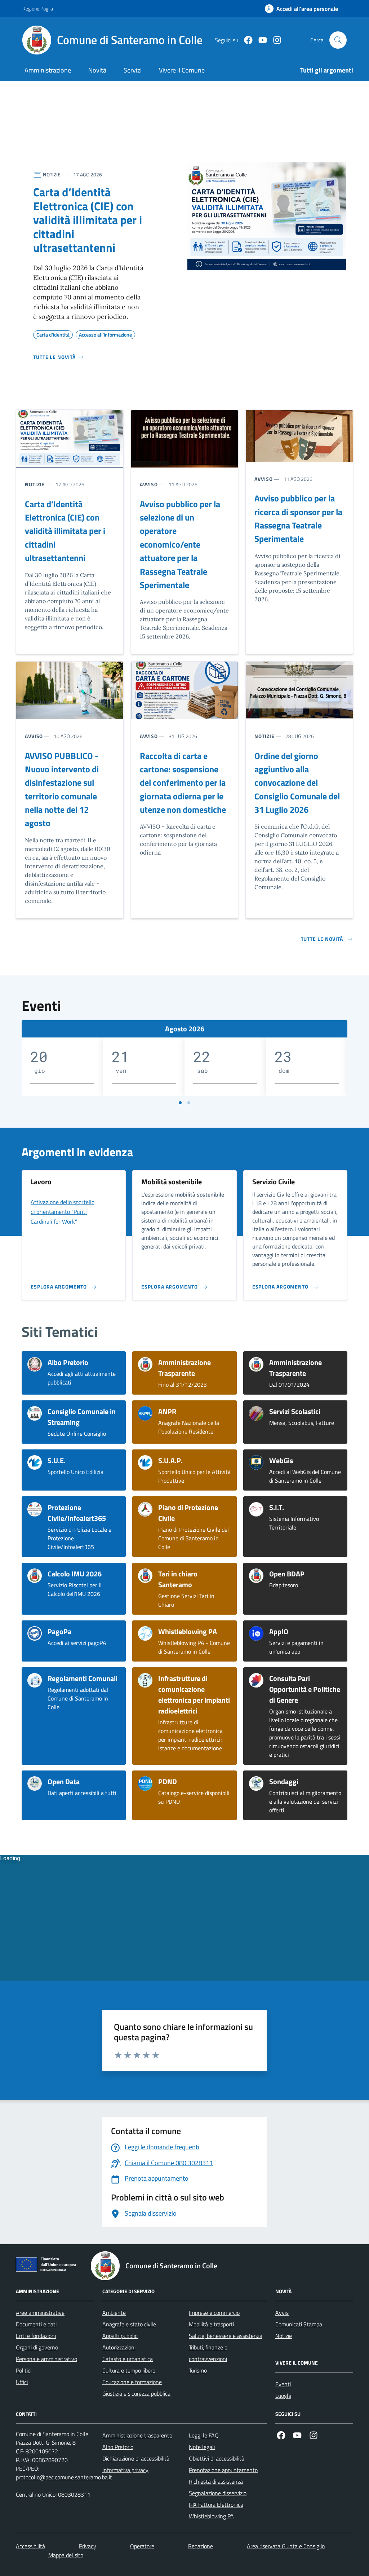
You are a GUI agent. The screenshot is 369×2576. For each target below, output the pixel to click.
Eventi (283, 2384)
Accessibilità (30, 2546)
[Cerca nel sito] (338, 40)
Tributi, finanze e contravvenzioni (208, 2353)
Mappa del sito (66, 2555)
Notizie (35, 484)
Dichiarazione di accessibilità (136, 2458)
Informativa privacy (125, 2470)
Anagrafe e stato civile (129, 2324)
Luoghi (283, 2396)
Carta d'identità (53, 334)
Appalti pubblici (120, 2336)
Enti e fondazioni (36, 2336)
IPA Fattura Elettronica (216, 2505)
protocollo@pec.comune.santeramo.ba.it (64, 2477)
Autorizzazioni (119, 2347)
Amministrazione (48, 70)
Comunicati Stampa (299, 2324)
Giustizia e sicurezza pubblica (136, 2393)
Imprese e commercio (214, 2313)
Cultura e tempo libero (129, 2370)
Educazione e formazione (132, 2382)
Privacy (88, 2546)
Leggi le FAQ (204, 2435)
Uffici (22, 2382)
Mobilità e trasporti (211, 2324)
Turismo (198, 2370)
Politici (24, 2370)
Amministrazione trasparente (137, 2435)
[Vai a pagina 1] (180, 1103)
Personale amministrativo (46, 2359)
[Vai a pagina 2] (189, 1103)
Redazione (201, 2546)
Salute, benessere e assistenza (226, 2336)
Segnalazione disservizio (218, 2493)
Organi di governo (37, 2347)
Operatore (142, 2546)
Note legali (202, 2447)
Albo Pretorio (118, 2447)
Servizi (133, 70)
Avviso (149, 484)
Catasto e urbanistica (128, 2359)
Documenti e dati (36, 2324)
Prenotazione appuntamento (223, 2470)
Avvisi (282, 2313)
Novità (97, 70)
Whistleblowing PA (211, 2516)
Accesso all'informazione (105, 334)
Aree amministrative (40, 2313)
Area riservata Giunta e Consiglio (286, 2546)
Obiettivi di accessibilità (217, 2458)
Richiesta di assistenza (216, 2481)
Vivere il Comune (182, 70)
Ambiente (114, 2313)
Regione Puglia (38, 8)
